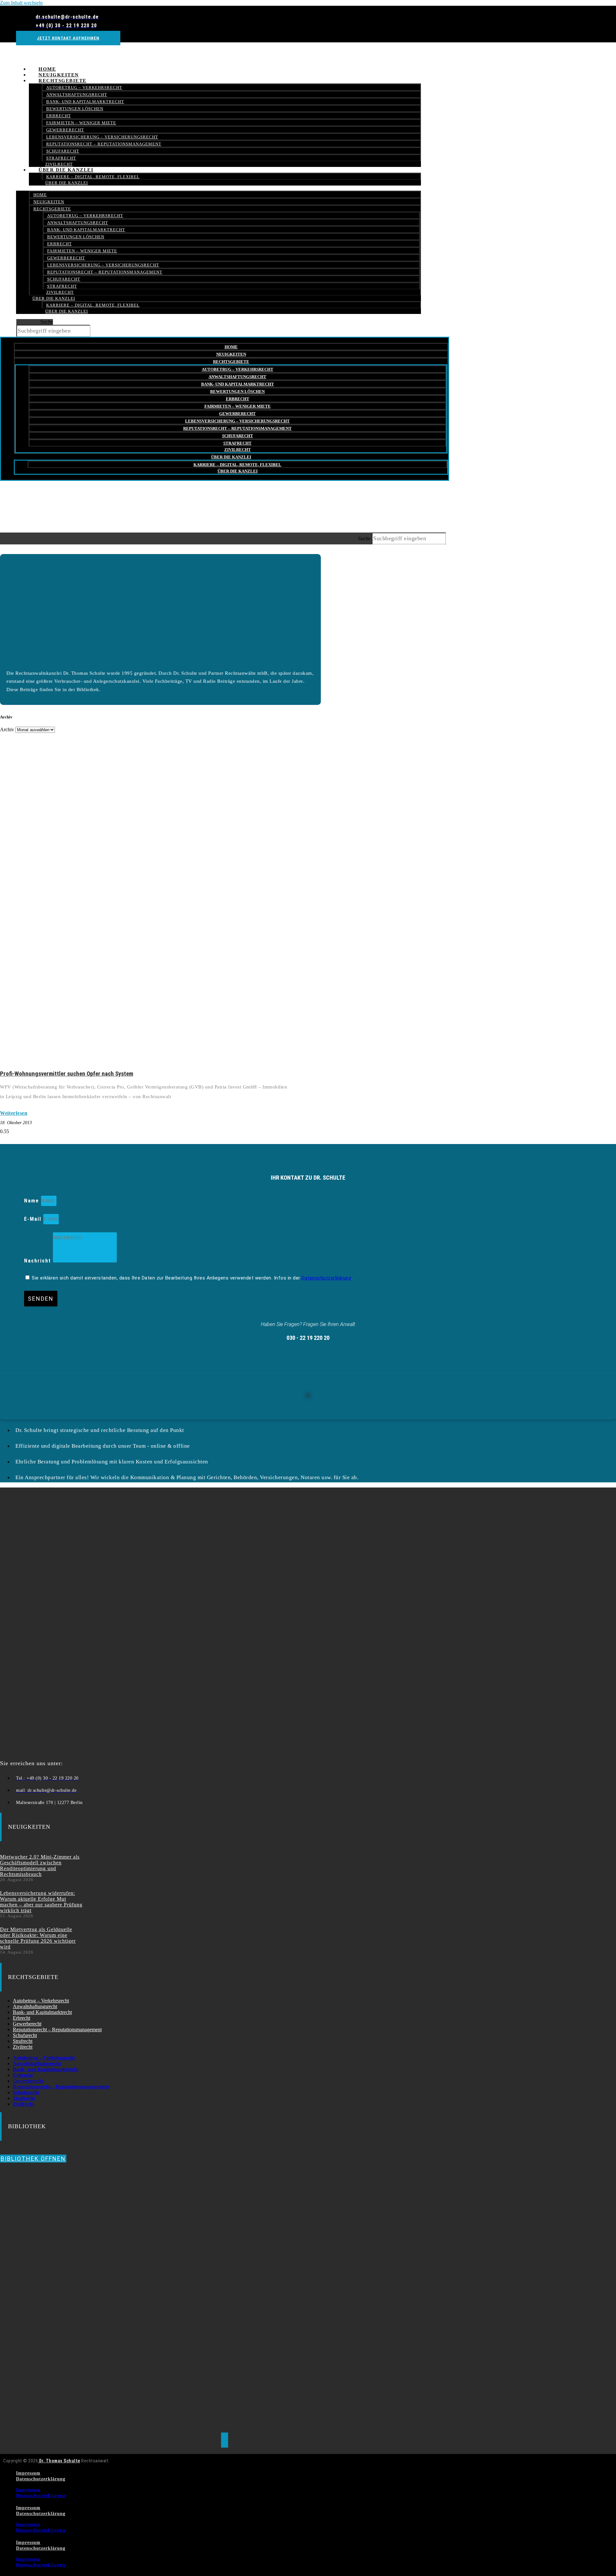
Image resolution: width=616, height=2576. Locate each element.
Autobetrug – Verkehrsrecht (84, 87)
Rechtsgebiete (63, 81)
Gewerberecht (65, 130)
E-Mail (34, 1219)
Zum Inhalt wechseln (21, 3)
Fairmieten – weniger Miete (81, 123)
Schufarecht (63, 151)
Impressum (28, 2473)
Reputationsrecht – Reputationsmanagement (104, 144)
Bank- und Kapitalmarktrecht (85, 102)
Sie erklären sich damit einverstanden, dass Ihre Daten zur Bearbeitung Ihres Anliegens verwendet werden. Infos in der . (192, 1278)
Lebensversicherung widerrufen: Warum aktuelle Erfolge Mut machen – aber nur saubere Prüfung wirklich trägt (41, 1902)
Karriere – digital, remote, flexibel (93, 177)
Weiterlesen (14, 1113)
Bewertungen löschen (75, 109)
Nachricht (38, 1261)
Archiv (7, 729)
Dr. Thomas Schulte (59, 2461)
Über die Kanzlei (66, 170)
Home (40, 195)
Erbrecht (59, 116)
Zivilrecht (60, 292)
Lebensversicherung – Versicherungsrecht (102, 137)
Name (33, 1201)
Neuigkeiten (49, 202)
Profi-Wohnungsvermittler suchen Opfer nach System (67, 1074)
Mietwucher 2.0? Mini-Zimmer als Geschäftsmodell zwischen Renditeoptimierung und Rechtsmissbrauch (40, 1865)
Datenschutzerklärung (326, 1278)
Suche (47, 322)
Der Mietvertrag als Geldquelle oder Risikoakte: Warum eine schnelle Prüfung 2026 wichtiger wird (38, 1938)
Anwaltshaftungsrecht (77, 95)
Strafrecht (62, 286)
